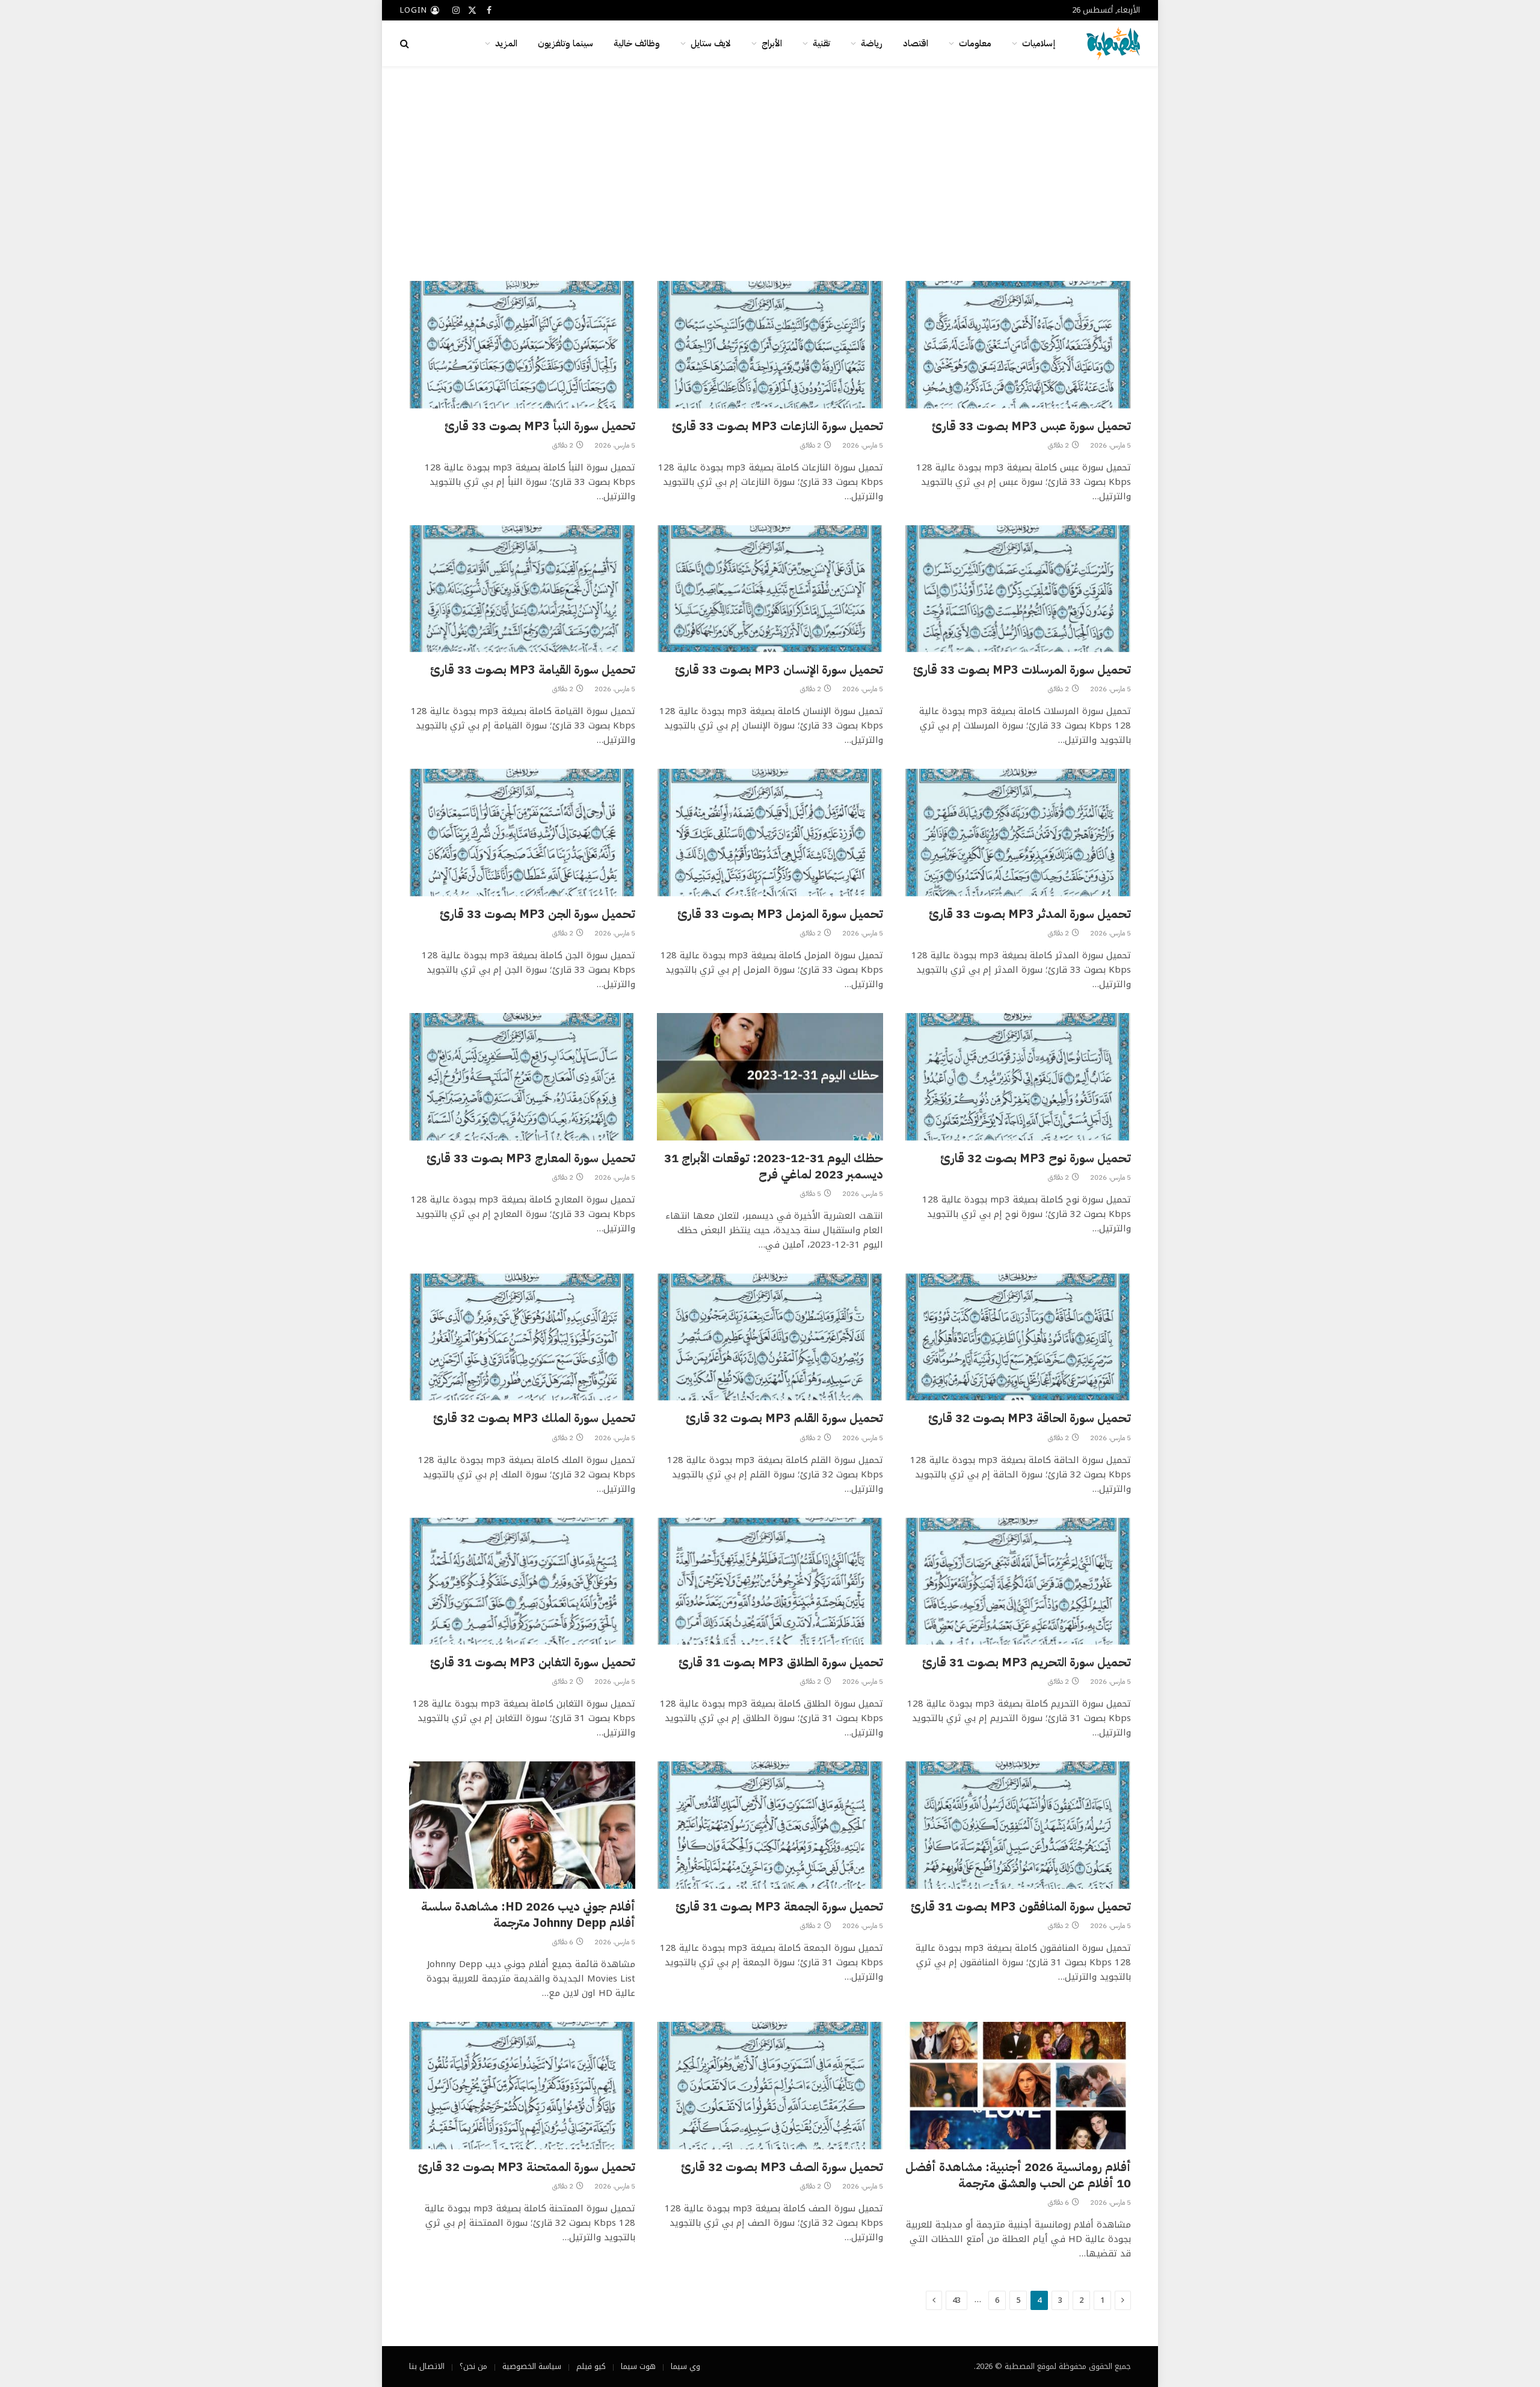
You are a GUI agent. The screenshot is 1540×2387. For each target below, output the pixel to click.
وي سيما (685, 2366)
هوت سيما (638, 2366)
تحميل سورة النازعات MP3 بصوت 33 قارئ (778, 426)
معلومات (975, 43)
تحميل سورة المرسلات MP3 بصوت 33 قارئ (1022, 670)
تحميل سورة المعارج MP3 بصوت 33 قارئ (531, 1158)
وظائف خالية (637, 43)
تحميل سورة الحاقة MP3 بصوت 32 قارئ (1030, 1418)
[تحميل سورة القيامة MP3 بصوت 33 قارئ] (522, 589)
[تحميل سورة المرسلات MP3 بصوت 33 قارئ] (1018, 589)
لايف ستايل (711, 43)
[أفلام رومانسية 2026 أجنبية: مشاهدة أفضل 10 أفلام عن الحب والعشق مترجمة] (1018, 2086)
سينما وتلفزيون (565, 43)
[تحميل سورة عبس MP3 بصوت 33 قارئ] (1018, 345)
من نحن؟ (473, 2366)
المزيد (506, 43)
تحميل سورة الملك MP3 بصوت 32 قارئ (534, 1418)
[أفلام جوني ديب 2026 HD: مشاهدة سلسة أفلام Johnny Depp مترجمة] (522, 1825)
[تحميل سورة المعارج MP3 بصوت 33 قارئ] (522, 1077)
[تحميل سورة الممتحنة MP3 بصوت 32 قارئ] (522, 2086)
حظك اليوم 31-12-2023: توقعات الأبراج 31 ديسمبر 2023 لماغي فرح (774, 1166)
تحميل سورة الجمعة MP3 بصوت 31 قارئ (779, 1907)
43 (956, 2300)
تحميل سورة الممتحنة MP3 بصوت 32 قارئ (527, 2167)
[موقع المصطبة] (1113, 43)
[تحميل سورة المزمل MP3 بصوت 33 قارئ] (770, 833)
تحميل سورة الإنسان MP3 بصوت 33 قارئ (779, 670)
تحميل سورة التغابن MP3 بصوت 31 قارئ (533, 1662)
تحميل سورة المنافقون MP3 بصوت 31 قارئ (1021, 1907)
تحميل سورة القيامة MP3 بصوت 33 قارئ (533, 670)
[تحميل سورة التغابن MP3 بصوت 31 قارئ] (522, 1582)
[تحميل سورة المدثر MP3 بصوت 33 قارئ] (1018, 833)
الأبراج (772, 43)
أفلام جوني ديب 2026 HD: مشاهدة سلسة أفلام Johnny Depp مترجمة (528, 1915)
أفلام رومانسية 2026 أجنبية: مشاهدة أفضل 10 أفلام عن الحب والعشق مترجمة (1018, 2175)
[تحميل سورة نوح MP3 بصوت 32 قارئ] (1018, 1077)
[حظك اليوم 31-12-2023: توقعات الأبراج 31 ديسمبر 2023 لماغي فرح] (770, 1077)
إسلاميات (1039, 43)
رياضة (872, 43)
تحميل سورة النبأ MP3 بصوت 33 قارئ (540, 426)
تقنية (821, 43)
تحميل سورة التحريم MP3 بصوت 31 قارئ (1027, 1662)
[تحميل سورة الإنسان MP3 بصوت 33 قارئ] (770, 589)
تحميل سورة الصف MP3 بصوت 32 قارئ (782, 2167)
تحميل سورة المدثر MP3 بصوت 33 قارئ (1030, 914)
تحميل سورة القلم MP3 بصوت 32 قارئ (784, 1418)
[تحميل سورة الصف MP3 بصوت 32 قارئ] (770, 2086)
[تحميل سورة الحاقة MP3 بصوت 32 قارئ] (1018, 1337)
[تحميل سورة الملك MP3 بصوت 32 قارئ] (522, 1337)
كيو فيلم (591, 2366)
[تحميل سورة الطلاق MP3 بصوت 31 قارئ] (770, 1582)
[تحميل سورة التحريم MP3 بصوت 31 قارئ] (1018, 1582)
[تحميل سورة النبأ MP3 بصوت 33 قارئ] (522, 345)
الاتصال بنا (427, 2366)
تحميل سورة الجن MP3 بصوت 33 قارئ (537, 914)
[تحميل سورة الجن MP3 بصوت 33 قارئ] (522, 833)
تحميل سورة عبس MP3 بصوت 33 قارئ (1031, 426)
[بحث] (406, 44)
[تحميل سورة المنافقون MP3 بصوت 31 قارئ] (1018, 1825)
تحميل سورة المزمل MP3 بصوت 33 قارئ (780, 914)
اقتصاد (916, 43)
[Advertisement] (770, 171)
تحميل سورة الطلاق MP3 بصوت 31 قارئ (781, 1662)
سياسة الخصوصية (532, 2366)
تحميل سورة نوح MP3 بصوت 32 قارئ (1036, 1158)
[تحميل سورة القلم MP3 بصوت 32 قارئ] (770, 1337)
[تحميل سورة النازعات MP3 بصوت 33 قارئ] (770, 345)
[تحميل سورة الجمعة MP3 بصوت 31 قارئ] (770, 1825)
